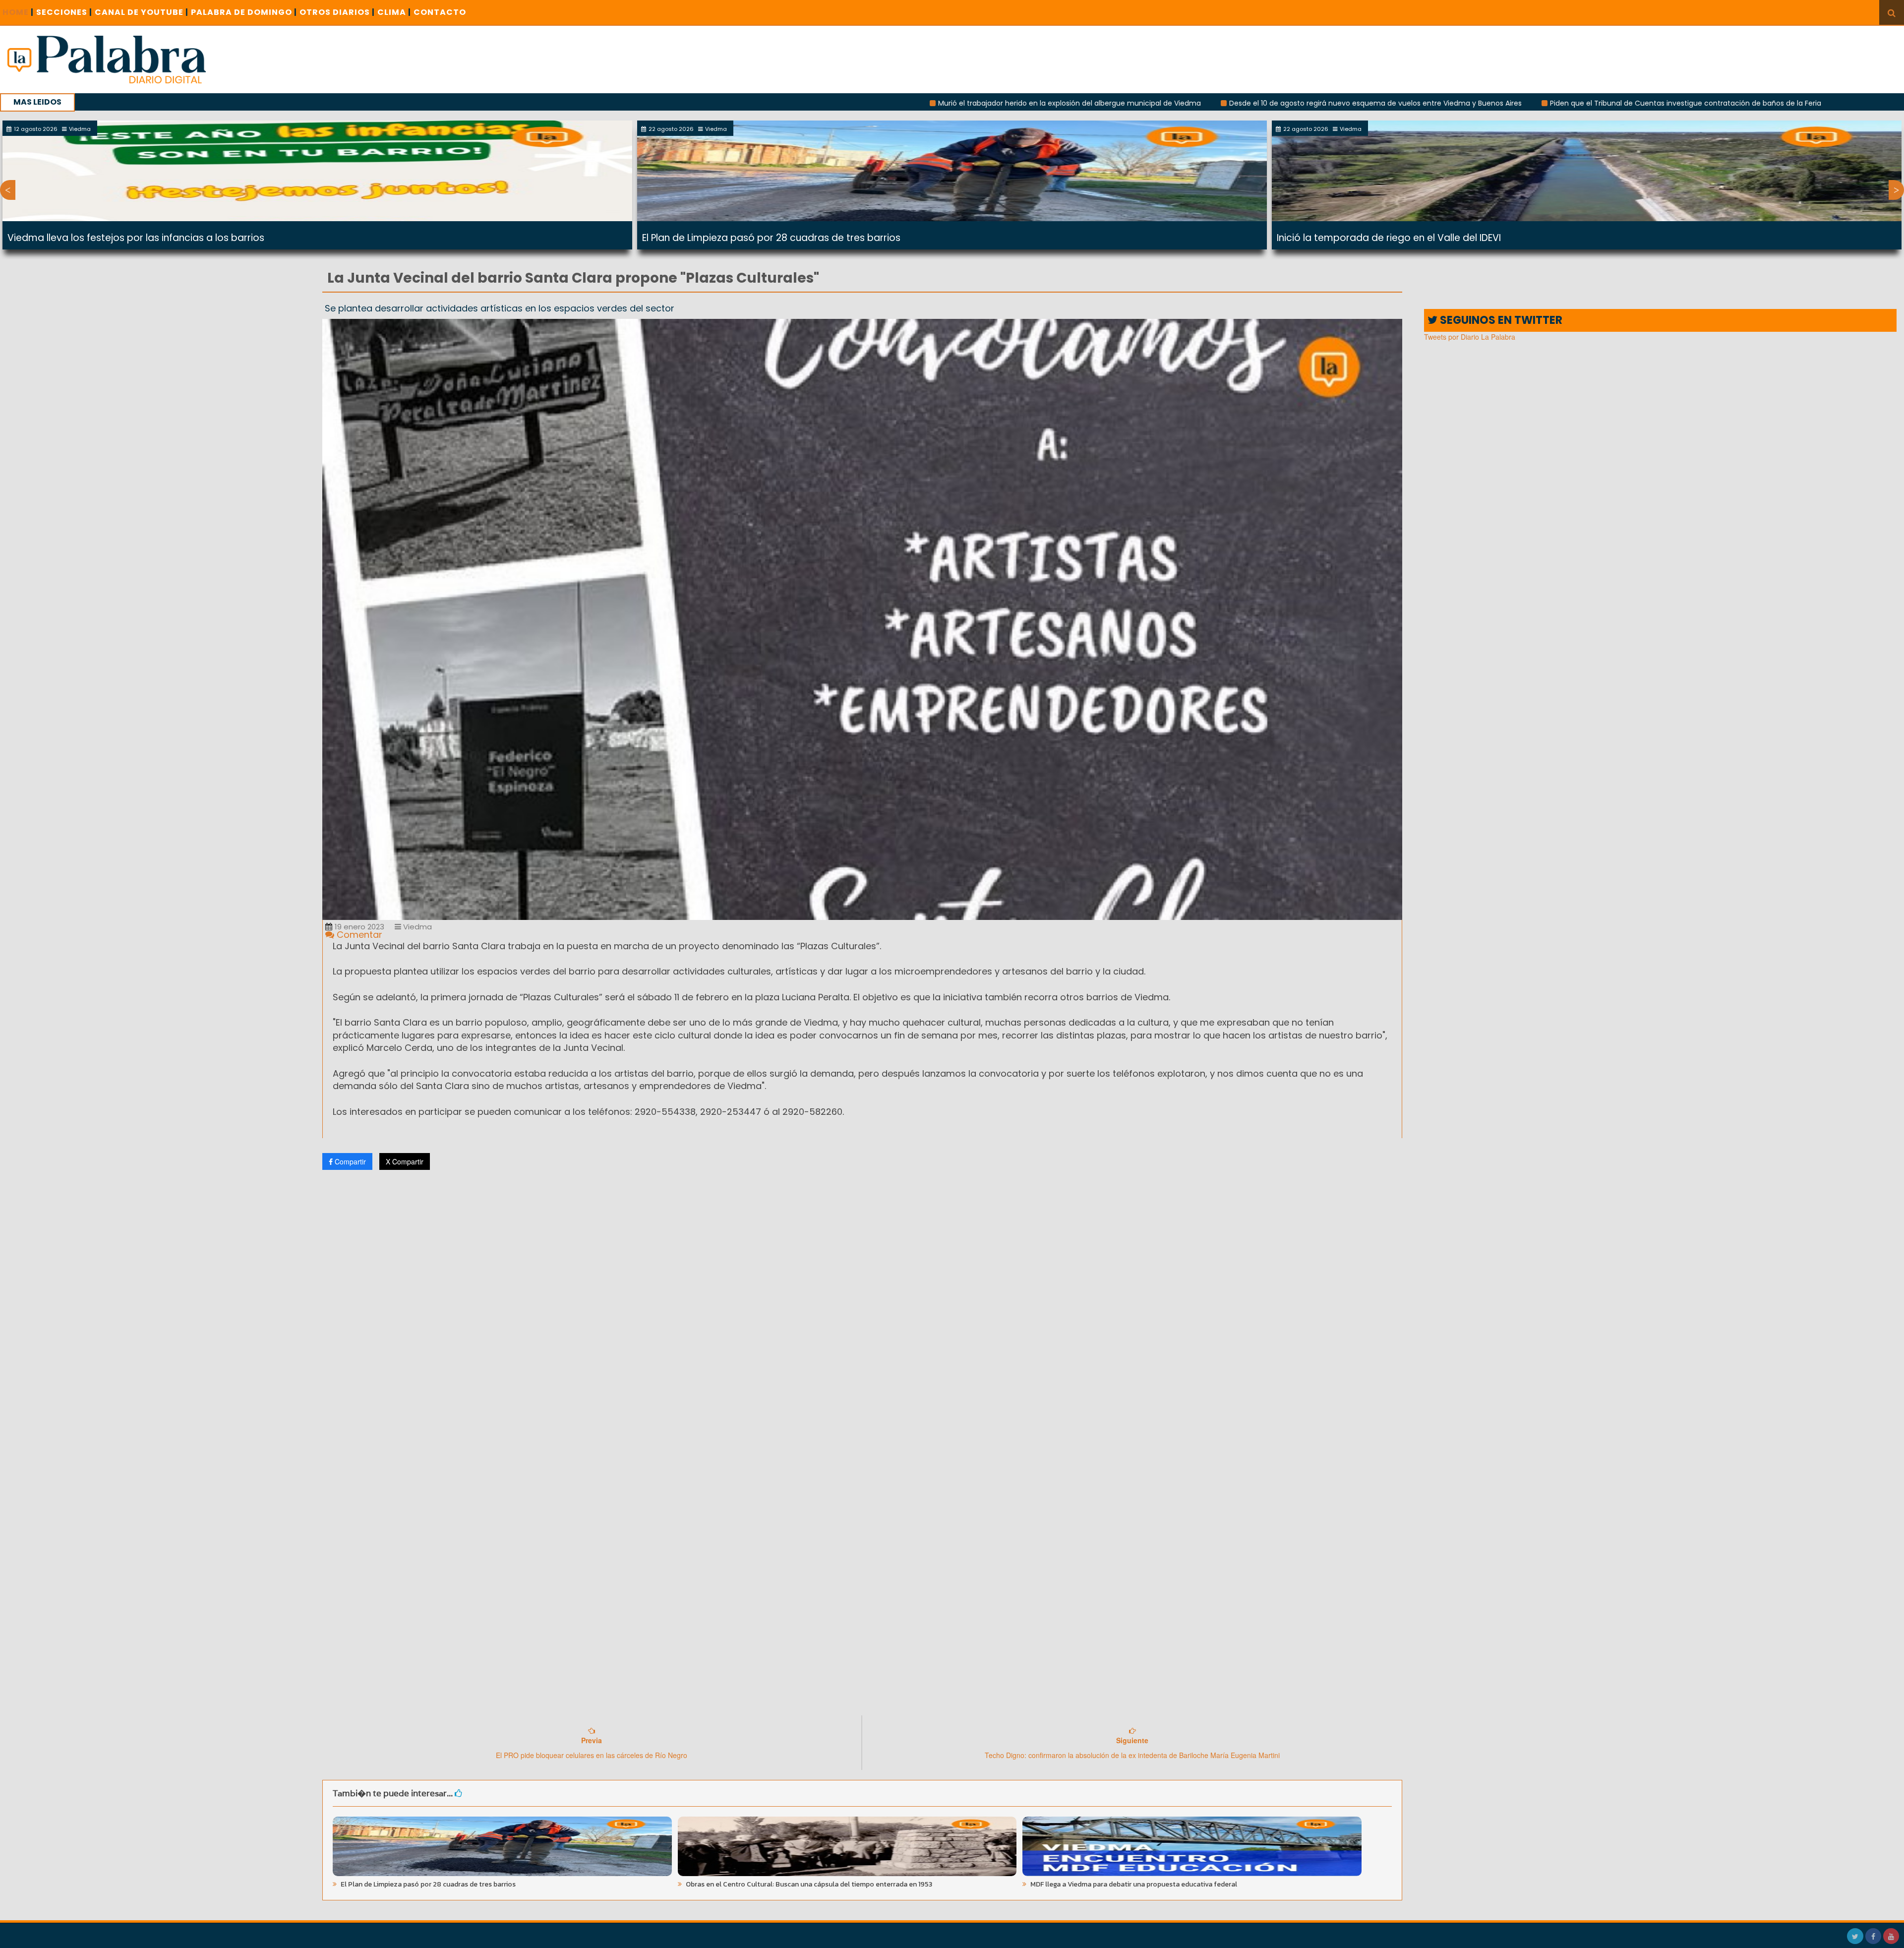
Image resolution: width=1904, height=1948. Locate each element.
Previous (8, 190)
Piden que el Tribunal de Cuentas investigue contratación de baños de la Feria (1495, 103)
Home (18, 12)
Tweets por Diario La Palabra (1470, 337)
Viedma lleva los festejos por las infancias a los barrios (136, 238)
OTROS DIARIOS (337, 12)
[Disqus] (862, 1309)
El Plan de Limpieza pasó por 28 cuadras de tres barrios (771, 238)
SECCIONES (64, 12)
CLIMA (394, 12)
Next (1896, 190)
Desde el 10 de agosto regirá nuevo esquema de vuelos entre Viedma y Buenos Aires (1185, 103)
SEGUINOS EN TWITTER (1500, 320)
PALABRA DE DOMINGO (244, 12)
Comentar (358, 935)
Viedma (416, 927)
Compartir (349, 1161)
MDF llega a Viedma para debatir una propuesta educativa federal (1133, 1884)
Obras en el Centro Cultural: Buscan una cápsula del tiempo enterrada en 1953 (808, 1884)
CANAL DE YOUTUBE (142, 12)
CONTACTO (440, 12)
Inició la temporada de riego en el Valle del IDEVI (1389, 238)
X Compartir (405, 1161)
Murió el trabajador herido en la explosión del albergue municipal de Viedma (879, 103)
